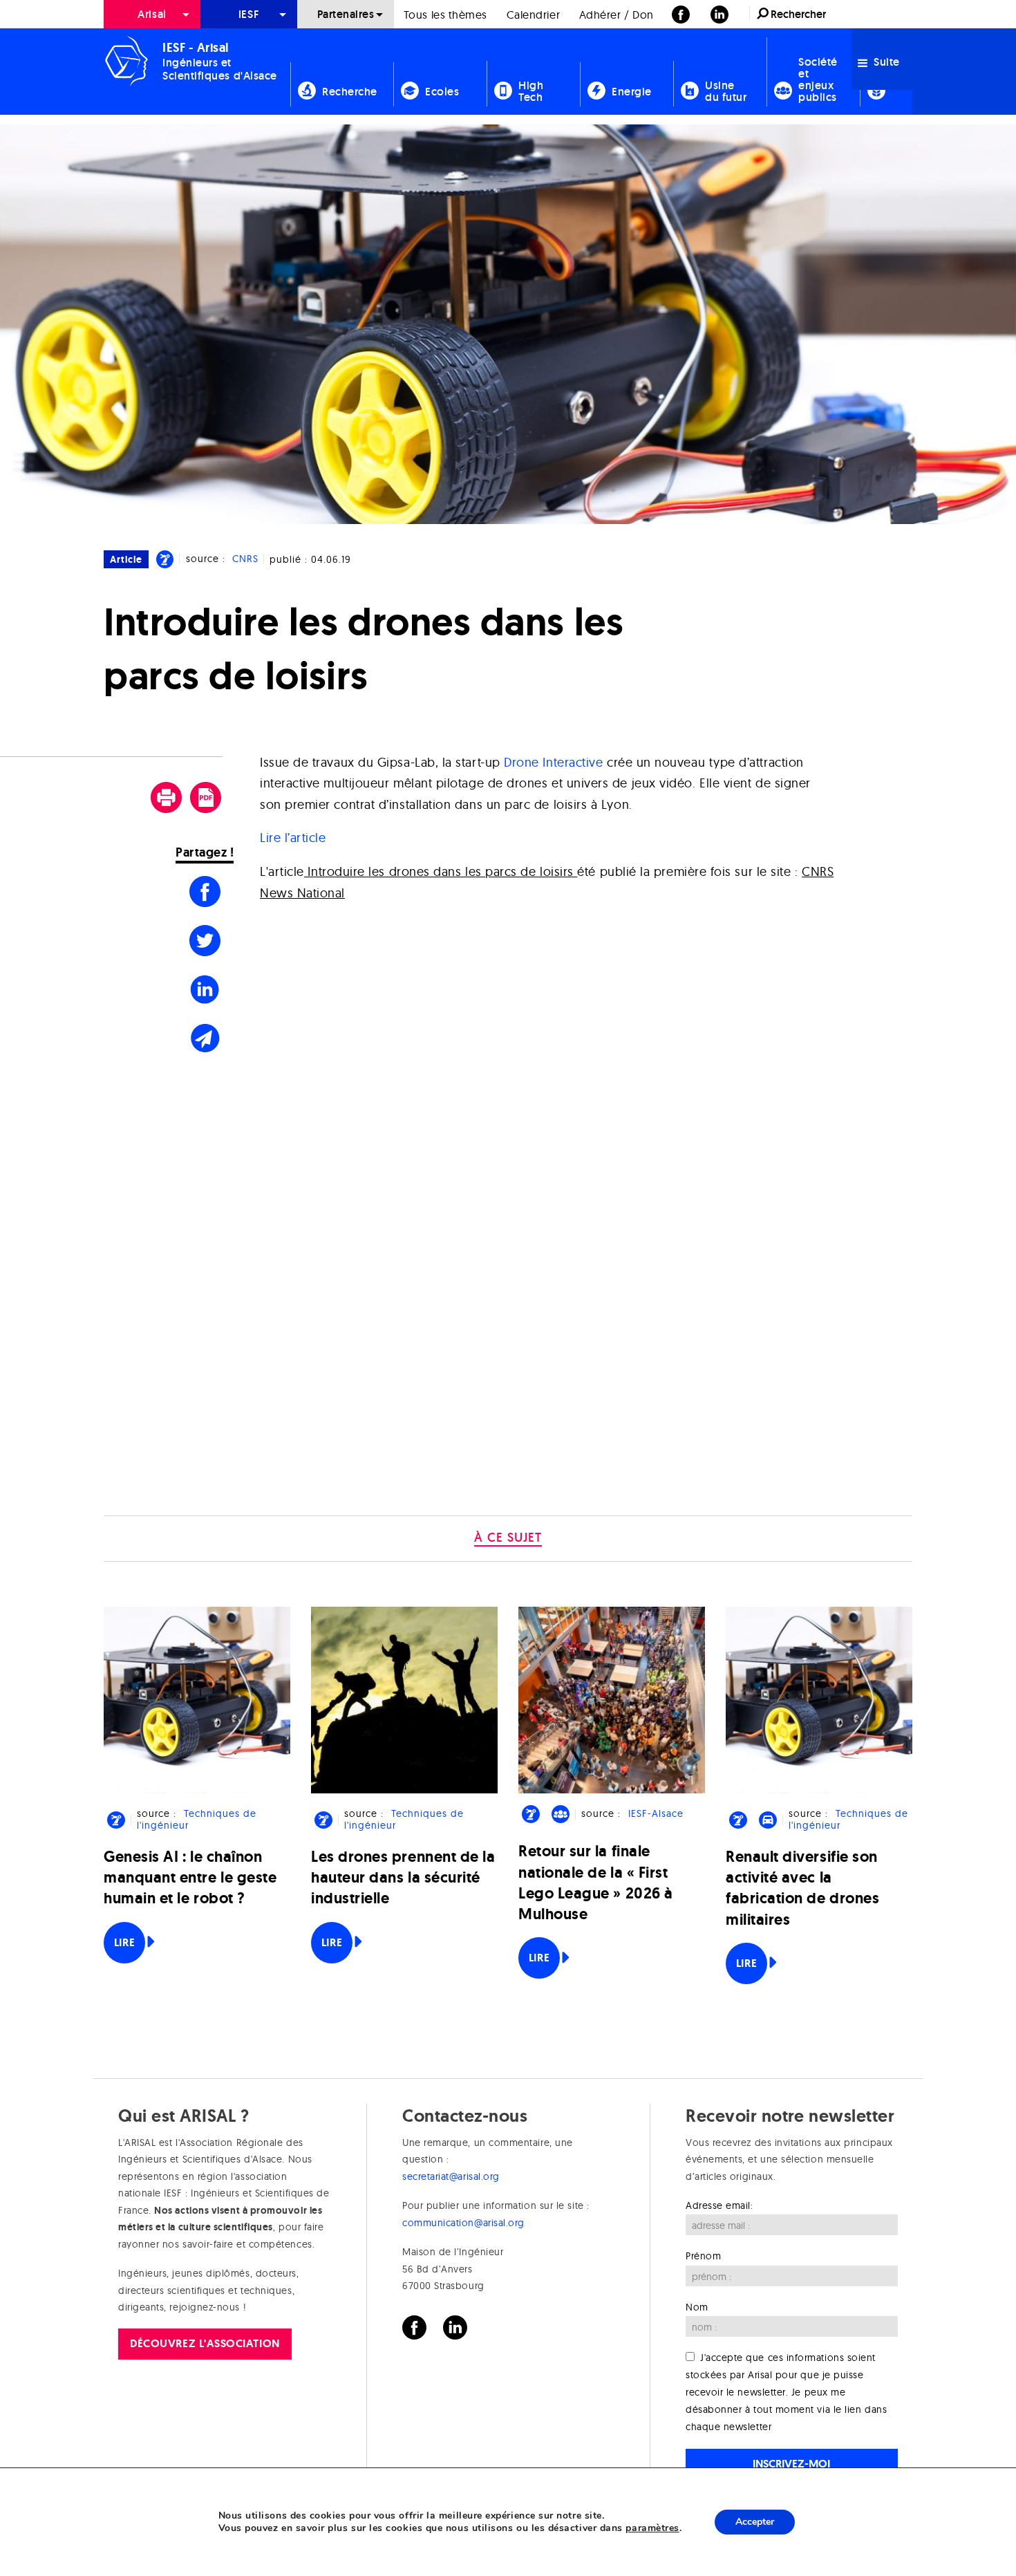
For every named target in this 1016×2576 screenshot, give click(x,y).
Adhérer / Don (617, 15)
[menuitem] (152, 14)
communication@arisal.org (463, 2223)
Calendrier (533, 15)
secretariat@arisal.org (451, 2176)
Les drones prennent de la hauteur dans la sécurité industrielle (403, 1877)
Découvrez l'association (205, 2343)
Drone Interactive (553, 762)
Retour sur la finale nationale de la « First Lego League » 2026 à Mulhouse (596, 1883)
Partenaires (346, 14)
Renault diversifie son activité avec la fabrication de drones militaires (802, 1888)
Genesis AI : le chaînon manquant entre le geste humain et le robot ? (190, 1877)
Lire (124, 1942)
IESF (249, 14)
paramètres (652, 2528)
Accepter (755, 2522)
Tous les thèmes (445, 15)
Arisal (152, 14)
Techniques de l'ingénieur (196, 1819)
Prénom (703, 2256)
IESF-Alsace (656, 1813)
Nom (697, 2307)
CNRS (245, 559)
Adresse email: (719, 2205)
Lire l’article (293, 838)
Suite (885, 62)
